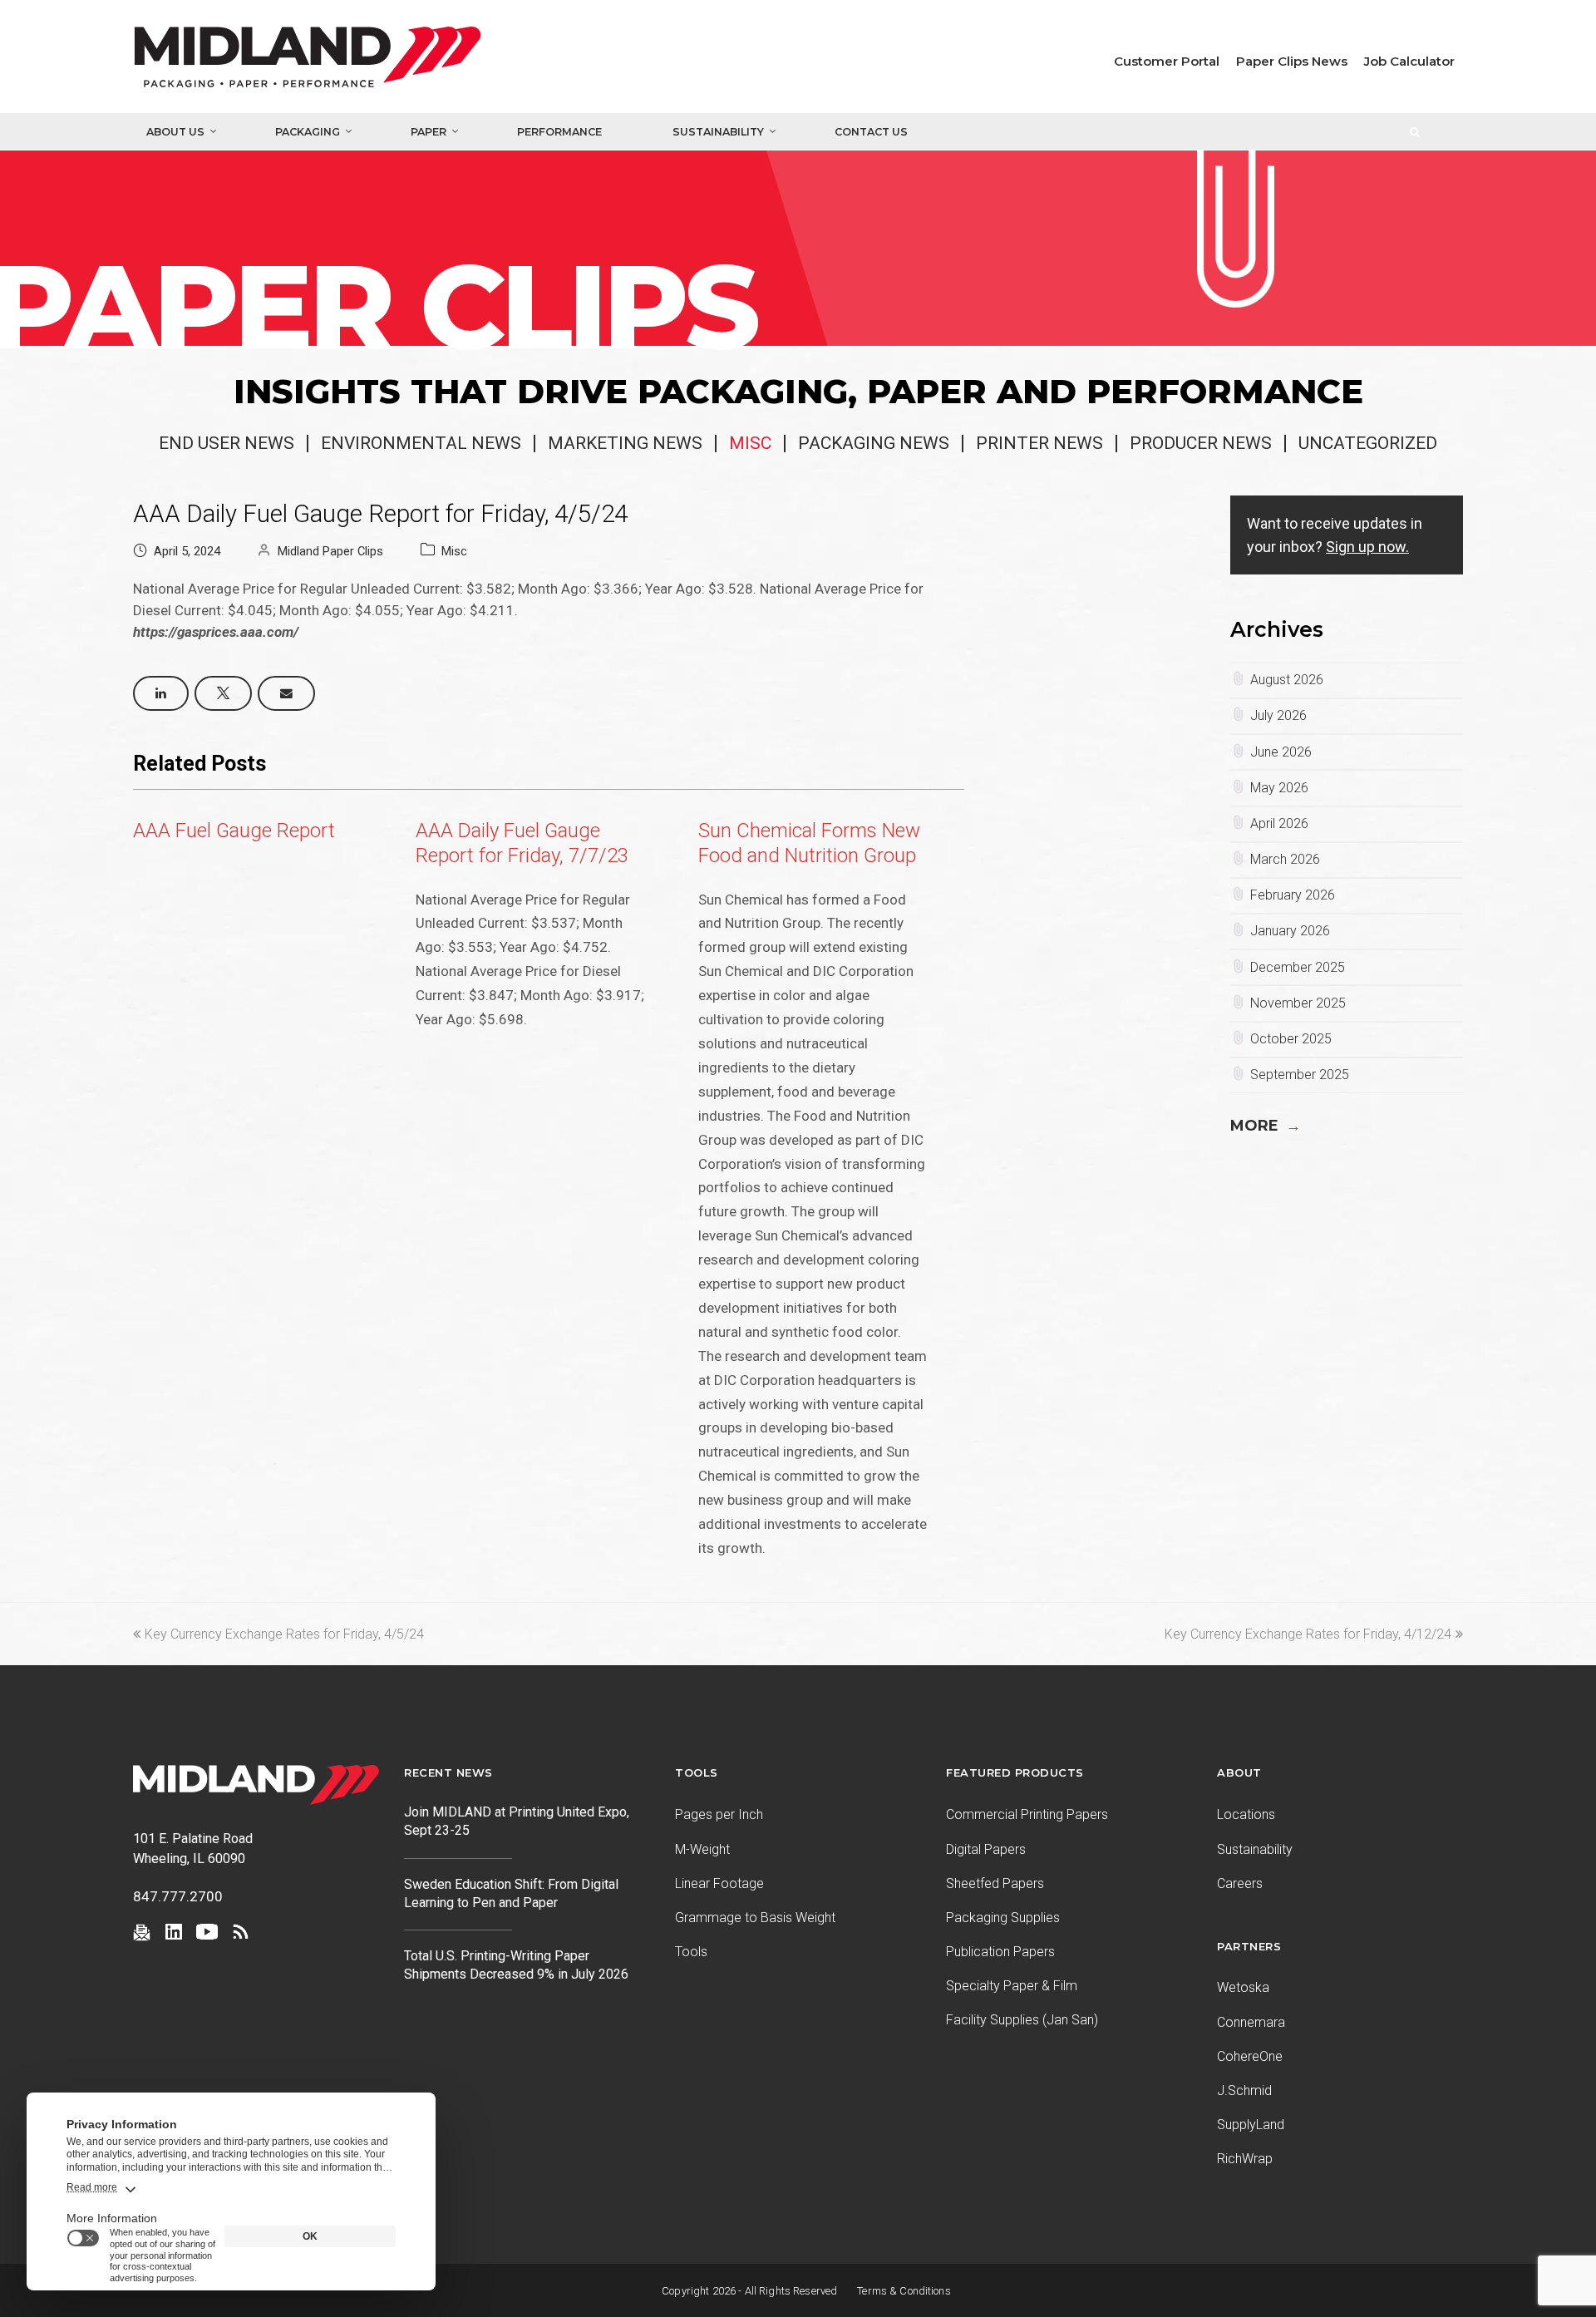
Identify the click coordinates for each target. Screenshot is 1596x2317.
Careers (1240, 1883)
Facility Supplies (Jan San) (1022, 2020)
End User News (227, 443)
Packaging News (874, 443)
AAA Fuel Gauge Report (234, 831)
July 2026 (1278, 715)
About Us (175, 132)
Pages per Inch (719, 1814)
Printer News (1039, 443)
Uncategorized (1368, 443)
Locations (1246, 1814)
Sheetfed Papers (995, 1883)
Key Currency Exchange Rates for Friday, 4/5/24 (284, 1634)
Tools (691, 1952)
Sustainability (718, 132)
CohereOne (1250, 2056)
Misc (750, 443)
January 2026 (1290, 931)
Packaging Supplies (1003, 1918)
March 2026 (1285, 859)
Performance (559, 132)
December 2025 (1298, 967)
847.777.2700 (178, 1896)
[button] (161, 693)
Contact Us (871, 132)
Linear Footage (719, 1883)
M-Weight (702, 1849)
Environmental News (421, 443)
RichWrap (1245, 2159)
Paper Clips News (1292, 61)
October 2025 (1291, 1039)
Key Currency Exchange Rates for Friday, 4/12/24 (1308, 1634)
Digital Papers (986, 1849)
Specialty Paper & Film (1012, 1986)
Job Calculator (1409, 61)
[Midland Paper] (382, 61)
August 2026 (1287, 680)
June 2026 (1281, 752)
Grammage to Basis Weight (755, 1918)
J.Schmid (1244, 2090)
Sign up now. (1367, 547)
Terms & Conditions (904, 2291)
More (1266, 1126)
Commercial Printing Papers (1027, 1814)
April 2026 (1279, 823)
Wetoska (1243, 1987)
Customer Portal (1167, 61)
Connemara (1251, 2022)
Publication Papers (1000, 1952)
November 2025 (1298, 1003)
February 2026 (1293, 895)
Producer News (1201, 443)
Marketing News (625, 443)
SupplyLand (1251, 2125)
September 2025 (1300, 1075)
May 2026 (1279, 788)
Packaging (308, 132)
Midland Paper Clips (330, 551)
